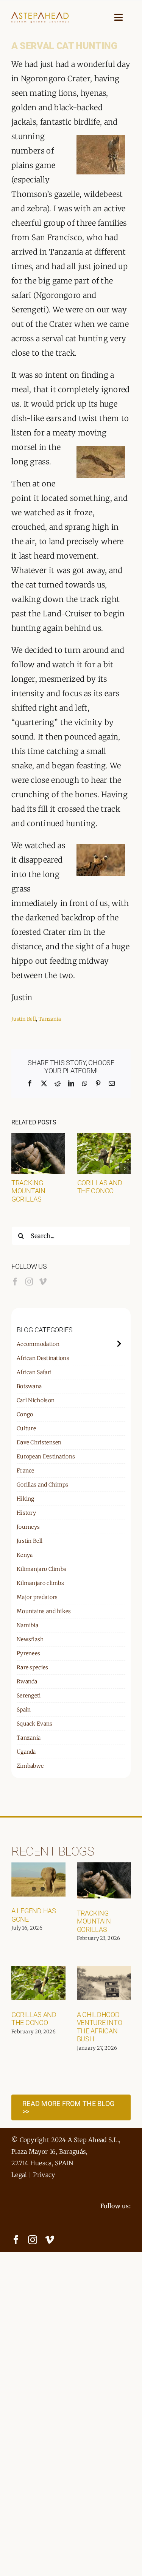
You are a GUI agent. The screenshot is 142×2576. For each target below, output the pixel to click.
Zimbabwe (30, 1766)
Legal (19, 2175)
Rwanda (27, 1681)
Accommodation (38, 1344)
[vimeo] (50, 2240)
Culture (26, 1428)
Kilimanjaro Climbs (41, 1569)
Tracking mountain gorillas (28, 1191)
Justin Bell (24, 1019)
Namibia (27, 1625)
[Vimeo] (43, 1282)
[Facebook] (15, 1282)
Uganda (26, 1752)
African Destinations (43, 1358)
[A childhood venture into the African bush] (104, 1983)
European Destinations (46, 1457)
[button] (17, 1168)
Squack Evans (35, 1724)
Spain (24, 1710)
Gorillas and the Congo (100, 1187)
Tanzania (50, 1019)
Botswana (29, 1386)
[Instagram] (29, 1282)
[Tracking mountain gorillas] (38, 1138)
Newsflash (30, 1639)
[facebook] (16, 2240)
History (26, 1513)
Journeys (28, 1527)
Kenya (25, 1555)
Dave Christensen (39, 1442)
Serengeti (29, 1696)
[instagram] (33, 2240)
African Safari (34, 1372)
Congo (25, 1414)
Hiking (26, 1499)
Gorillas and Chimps (43, 1485)
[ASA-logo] (40, 15)
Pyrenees (28, 1653)
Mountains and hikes (44, 1611)
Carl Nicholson (36, 1400)
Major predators (37, 1597)
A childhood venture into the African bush (100, 2027)
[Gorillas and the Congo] (104, 1138)
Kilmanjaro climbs (40, 1583)
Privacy (44, 2175)
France (26, 1471)
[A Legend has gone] (38, 1879)
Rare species (33, 1667)
